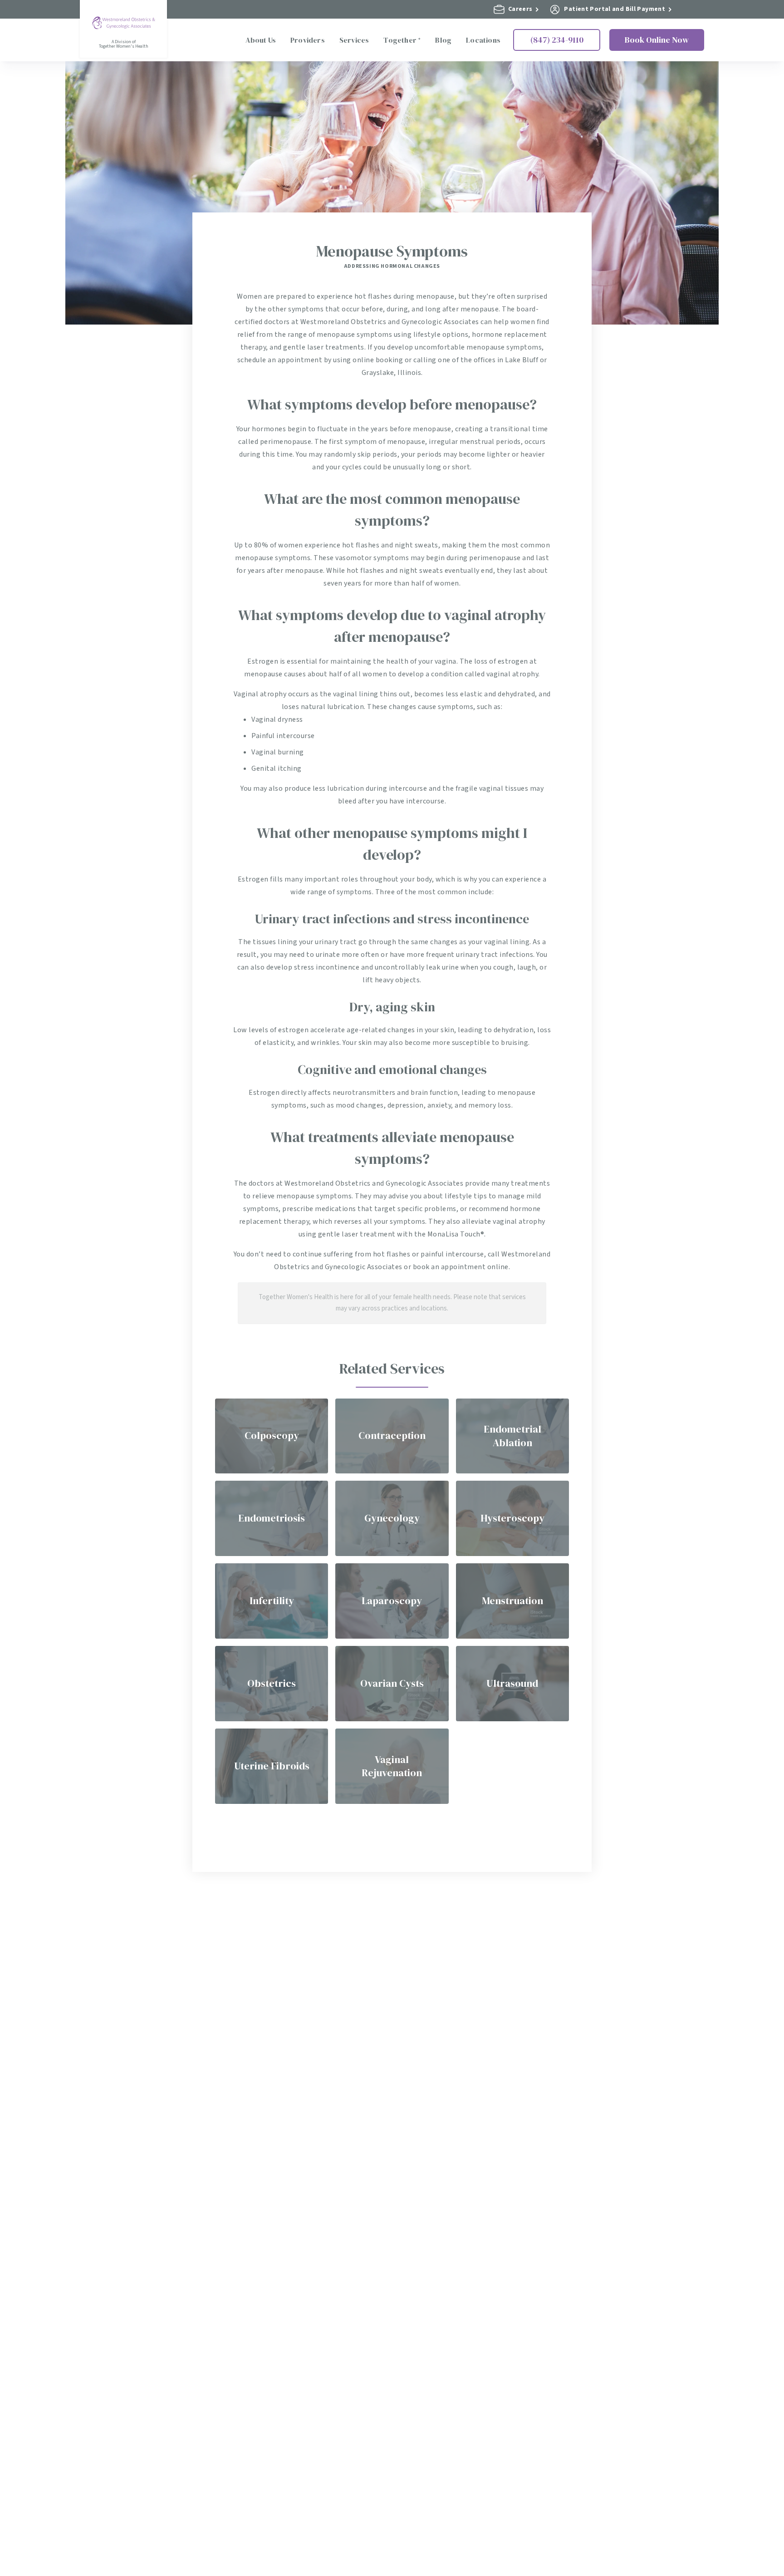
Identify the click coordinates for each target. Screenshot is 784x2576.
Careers (520, 9)
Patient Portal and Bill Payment (615, 9)
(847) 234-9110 (557, 40)
